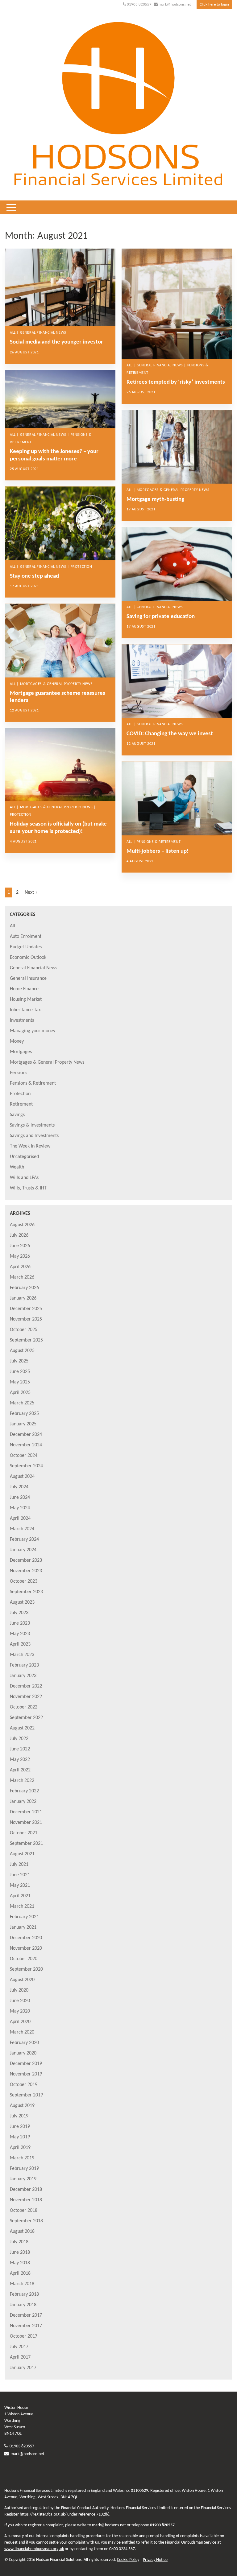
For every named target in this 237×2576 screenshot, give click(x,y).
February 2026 (24, 1288)
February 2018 (24, 2294)
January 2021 (23, 1927)
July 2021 (19, 1865)
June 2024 (20, 1498)
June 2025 (20, 1372)
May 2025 (20, 1382)
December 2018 (26, 2190)
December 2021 (26, 1812)
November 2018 (26, 2200)
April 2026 (20, 1267)
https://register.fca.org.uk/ (43, 2514)
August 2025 (22, 1351)
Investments (22, 1020)
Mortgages (21, 1052)
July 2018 (19, 2242)
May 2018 (20, 2263)
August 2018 (22, 2232)
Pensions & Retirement (33, 1083)
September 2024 (26, 1466)
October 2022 (24, 1707)
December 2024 (26, 1435)
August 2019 (22, 2106)
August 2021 (22, 1854)
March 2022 (22, 1781)
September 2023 (26, 1592)
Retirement (21, 1104)
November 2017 (26, 2326)
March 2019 (22, 2158)
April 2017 (20, 2357)
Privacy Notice (155, 2560)
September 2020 (26, 1969)
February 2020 (24, 2043)
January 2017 (23, 2368)
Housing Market (26, 999)
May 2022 (20, 1760)
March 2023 (22, 1655)
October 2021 (24, 1833)
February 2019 (24, 2169)
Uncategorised (24, 1157)
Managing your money (33, 1031)
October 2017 (24, 2336)
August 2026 (22, 1225)
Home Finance (24, 989)
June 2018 (20, 2252)
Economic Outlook (28, 958)
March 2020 (22, 2032)
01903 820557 (139, 4)
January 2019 (23, 2179)
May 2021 (20, 1886)
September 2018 (26, 2221)
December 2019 (26, 2064)
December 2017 (26, 2315)
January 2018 (23, 2305)
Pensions (19, 1073)
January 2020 (23, 2053)
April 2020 (20, 2022)
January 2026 (23, 1298)
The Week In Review (30, 1146)
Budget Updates (26, 947)
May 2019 (20, 2137)
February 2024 (24, 1539)
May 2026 (20, 1256)
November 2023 (26, 1571)
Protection (20, 1094)
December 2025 (26, 1309)
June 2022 (20, 1749)
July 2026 (19, 1235)
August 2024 (22, 1477)
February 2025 (24, 1414)
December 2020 (26, 1938)
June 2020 (20, 2001)
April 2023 (20, 1644)
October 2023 (24, 1581)
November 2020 (26, 1948)
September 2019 (26, 2095)
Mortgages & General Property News (47, 1062)
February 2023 (24, 1665)
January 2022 (23, 1802)
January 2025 (23, 1424)
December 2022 (26, 1686)
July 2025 (19, 1361)
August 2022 (22, 1728)
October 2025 (24, 1330)
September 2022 (26, 1718)
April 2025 (20, 1393)
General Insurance (28, 979)
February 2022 (24, 1791)
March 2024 (22, 1529)
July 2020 (19, 1990)
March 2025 (22, 1403)
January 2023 (23, 1676)
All (12, 926)
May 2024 (20, 1508)
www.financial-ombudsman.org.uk (34, 2549)
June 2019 (20, 2127)
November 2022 (26, 1697)
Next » (31, 892)
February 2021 (24, 1917)
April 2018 (20, 2273)
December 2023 (26, 1560)
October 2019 (24, 2085)
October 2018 (24, 2211)
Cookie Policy (128, 2560)
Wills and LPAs (24, 1178)
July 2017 (19, 2347)
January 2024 (23, 1550)
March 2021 (22, 1906)
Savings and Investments (34, 1136)
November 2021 (26, 1823)
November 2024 (26, 1445)
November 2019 (26, 2074)
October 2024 (24, 1456)
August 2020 (22, 1980)
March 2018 (22, 2284)
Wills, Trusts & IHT (28, 1188)
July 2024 (19, 1487)
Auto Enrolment (26, 937)
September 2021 (26, 1844)
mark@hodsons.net (175, 4)
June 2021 (20, 1875)
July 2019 (19, 2116)
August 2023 (22, 1602)
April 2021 (20, 1896)
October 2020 (24, 1959)
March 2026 (22, 1277)
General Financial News (33, 968)
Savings (17, 1115)
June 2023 (20, 1623)
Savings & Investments (32, 1125)
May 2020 (20, 2011)
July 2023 (19, 1613)
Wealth (17, 1167)
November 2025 (26, 1319)
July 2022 (19, 1739)
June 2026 (20, 1246)
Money (17, 1041)
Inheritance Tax (25, 1010)
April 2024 (20, 1519)
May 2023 (20, 1634)
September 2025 (26, 1340)
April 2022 (20, 1770)
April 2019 (20, 2148)
